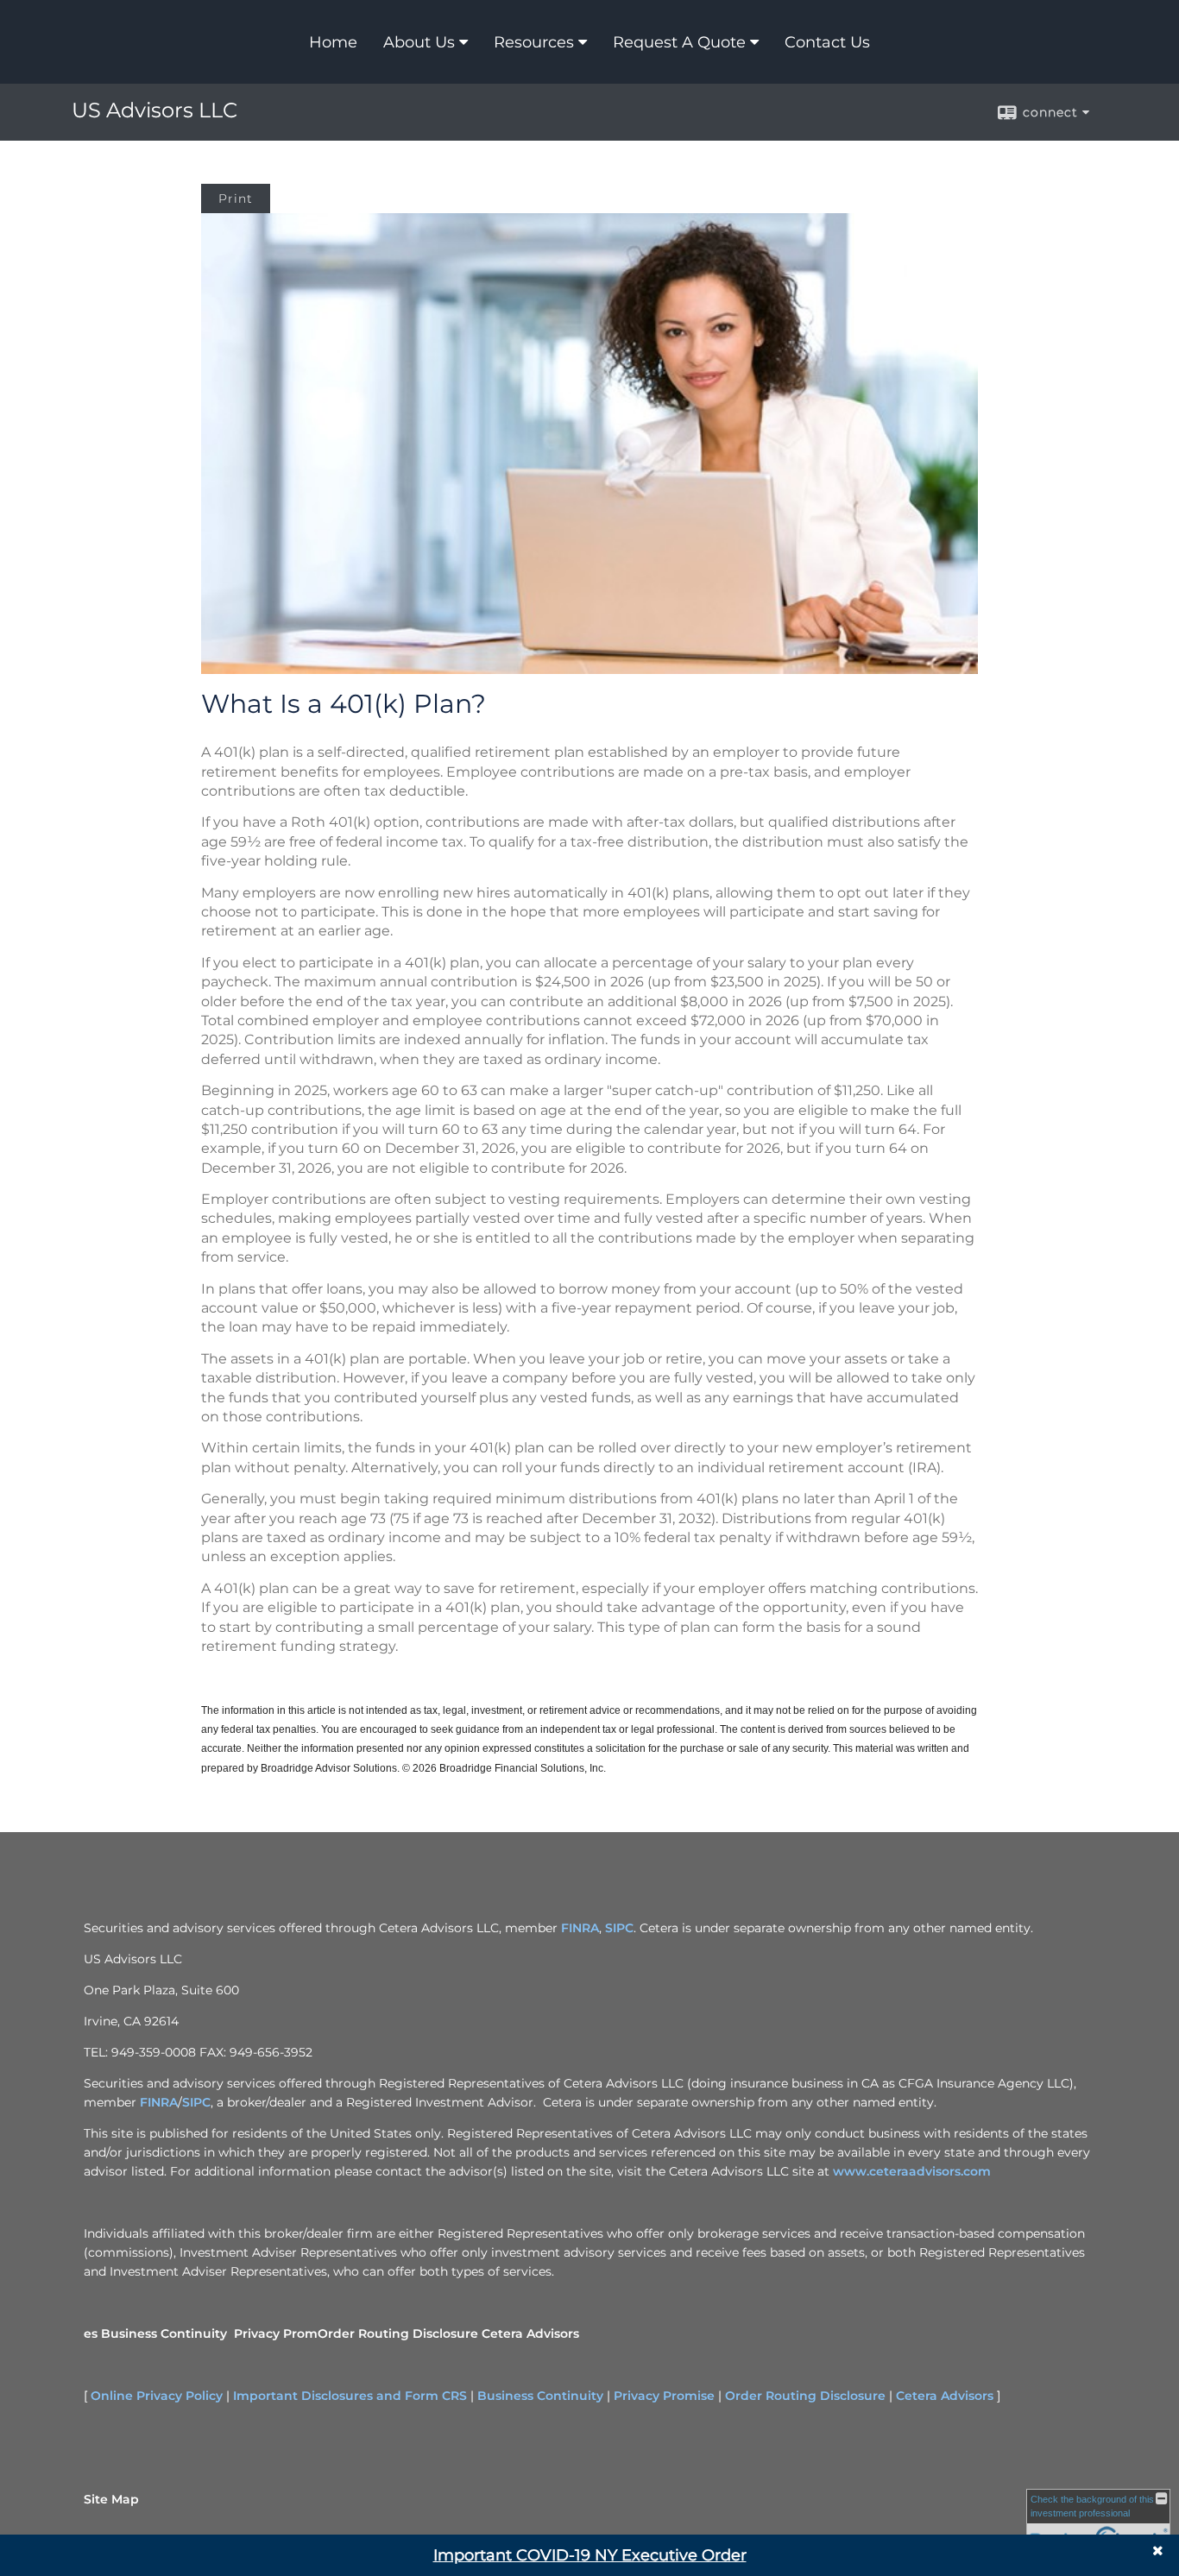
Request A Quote (679, 42)
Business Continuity (164, 2334)
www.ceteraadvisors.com (912, 2171)
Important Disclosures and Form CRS (350, 2396)
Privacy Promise (664, 2396)
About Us (419, 42)
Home (333, 42)
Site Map (111, 2499)
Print (236, 198)
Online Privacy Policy (157, 2396)
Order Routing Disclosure (398, 2334)
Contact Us (827, 42)
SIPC (619, 1928)
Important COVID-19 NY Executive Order (590, 2555)
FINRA (580, 1928)
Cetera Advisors (530, 2334)
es (91, 2334)
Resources (534, 42)
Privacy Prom (276, 2334)
